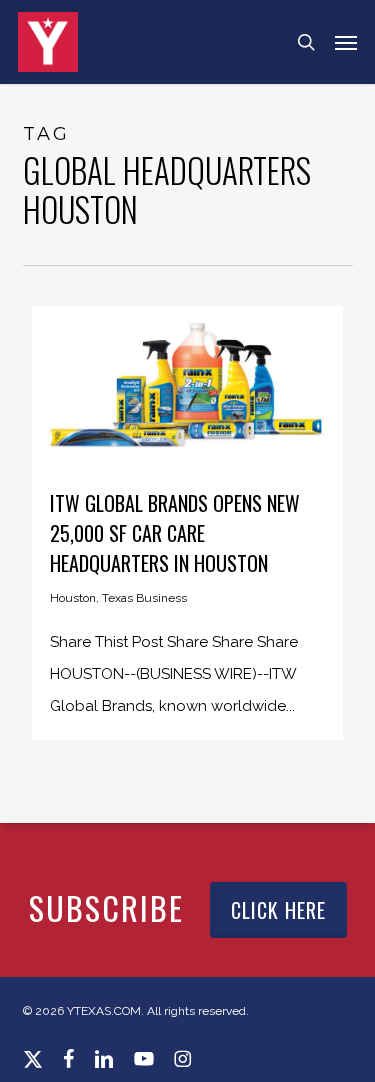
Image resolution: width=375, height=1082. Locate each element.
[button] (346, 42)
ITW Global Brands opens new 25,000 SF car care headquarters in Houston (175, 533)
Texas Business (144, 598)
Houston (73, 598)
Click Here (278, 910)
